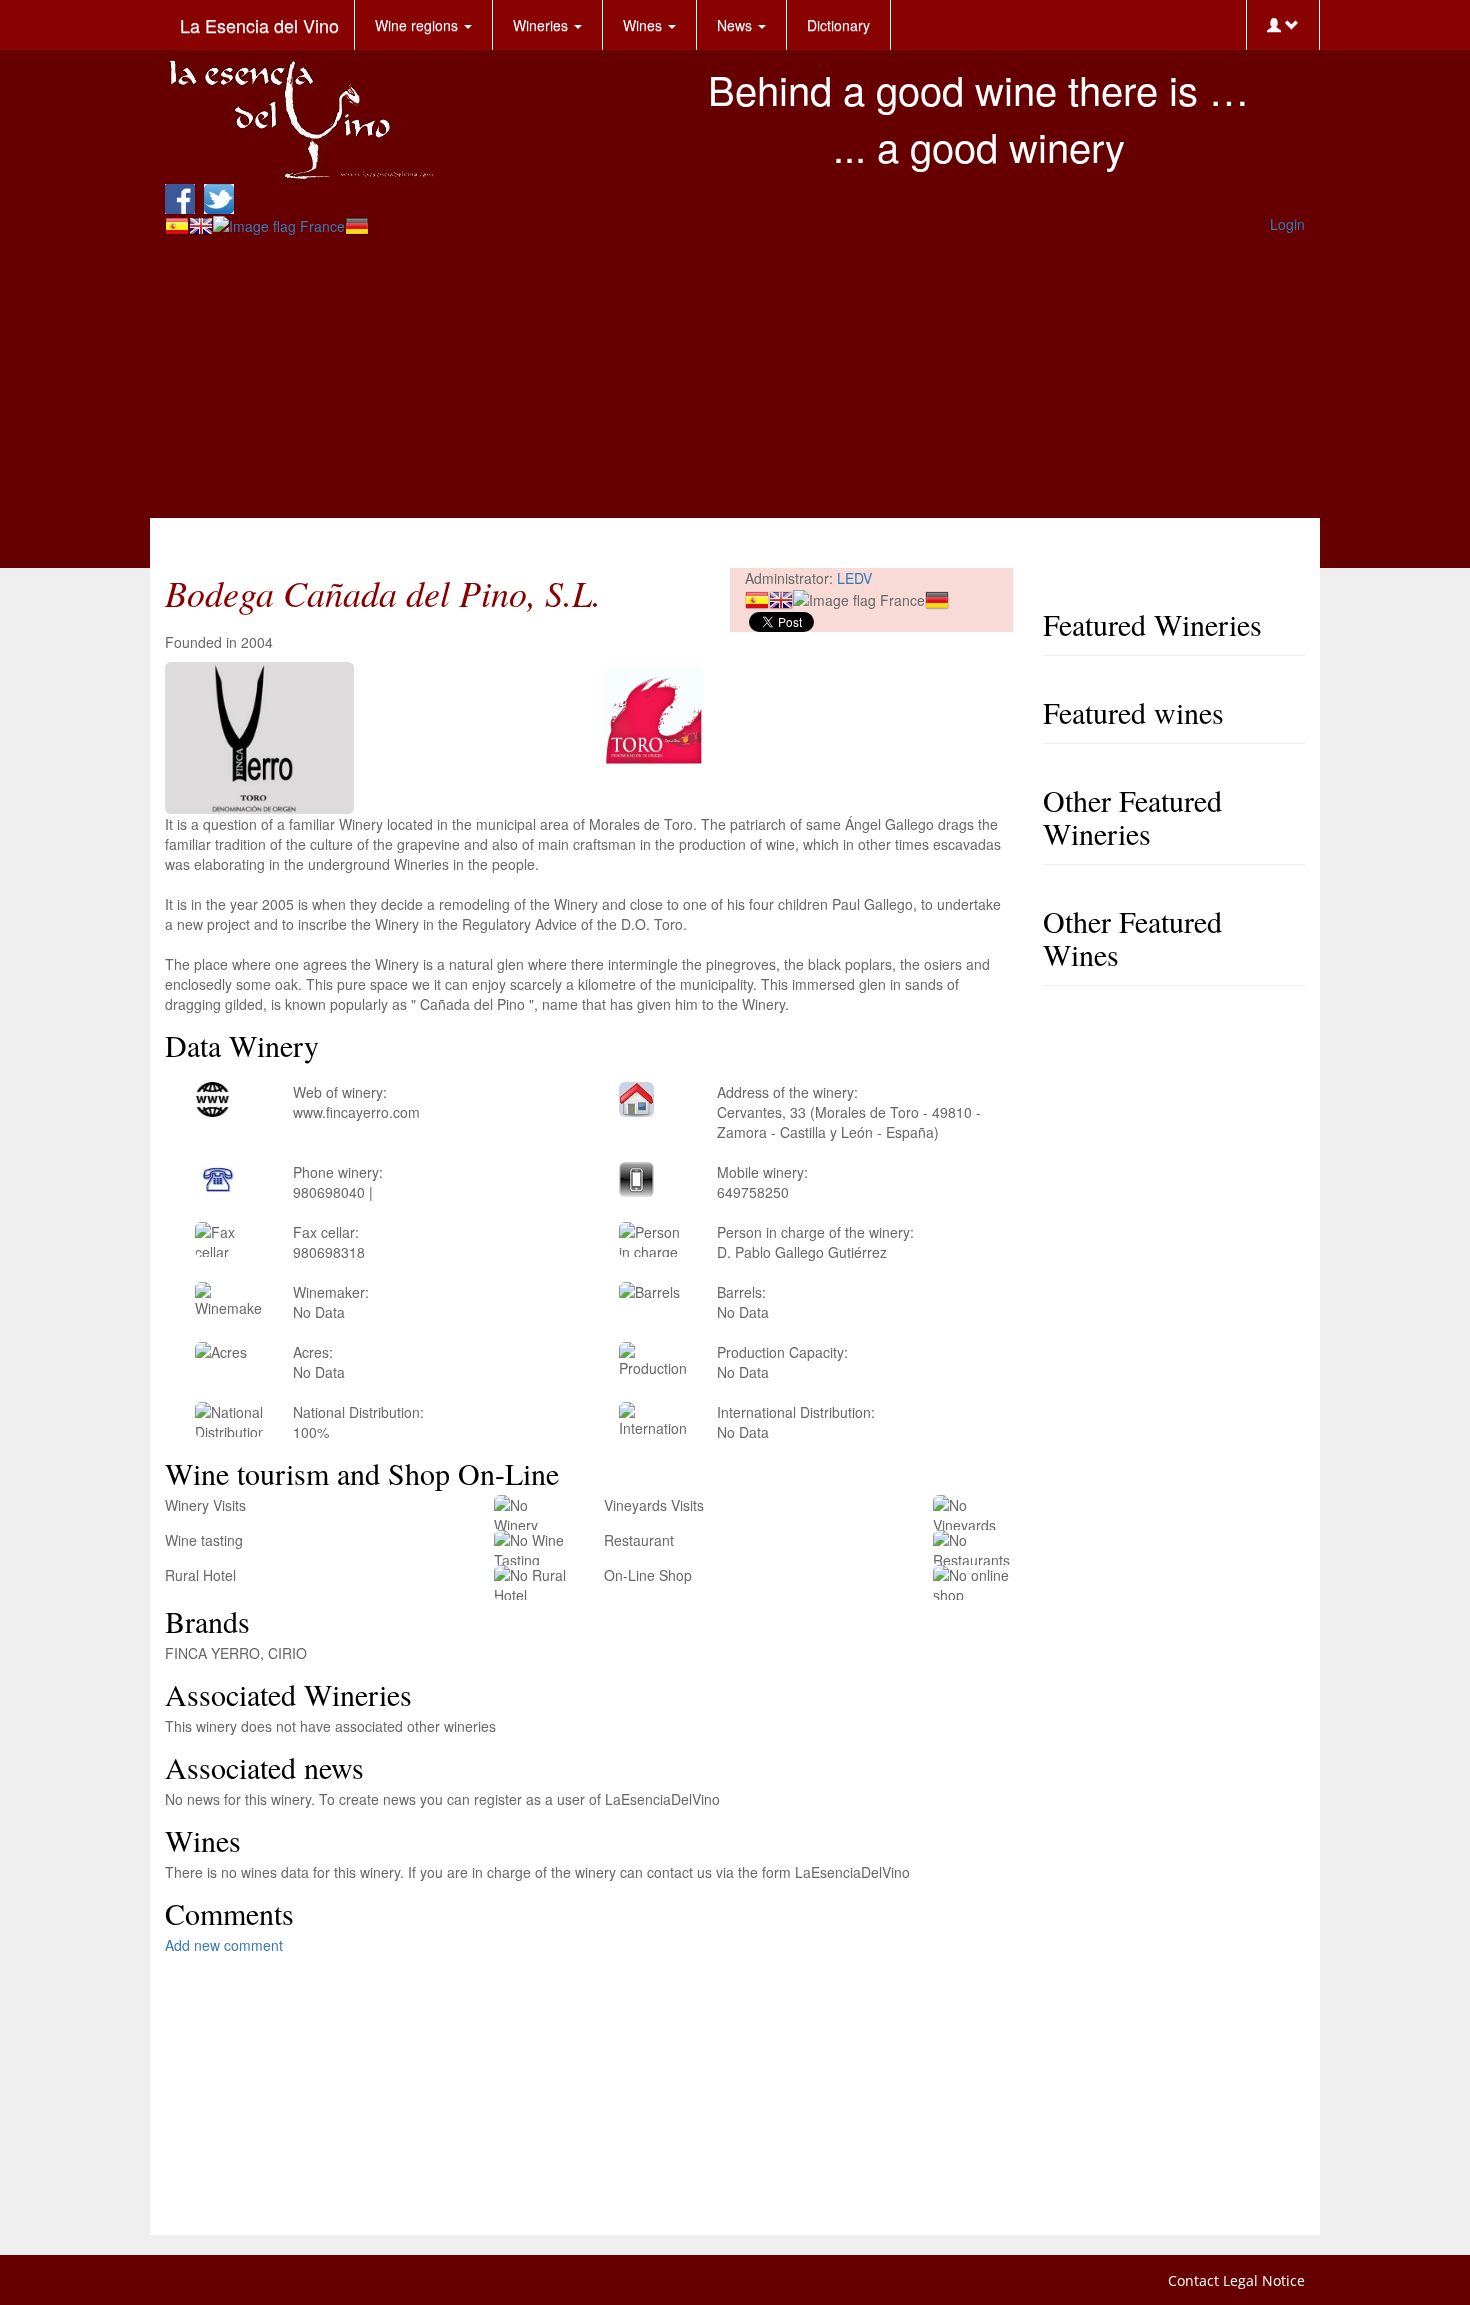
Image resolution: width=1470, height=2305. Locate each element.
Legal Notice (1264, 2280)
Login (1287, 224)
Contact (1193, 2280)
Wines (644, 25)
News (736, 25)
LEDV (854, 578)
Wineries (542, 25)
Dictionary (838, 25)
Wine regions (418, 25)
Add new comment (224, 1945)
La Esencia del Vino (259, 25)
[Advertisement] (735, 378)
